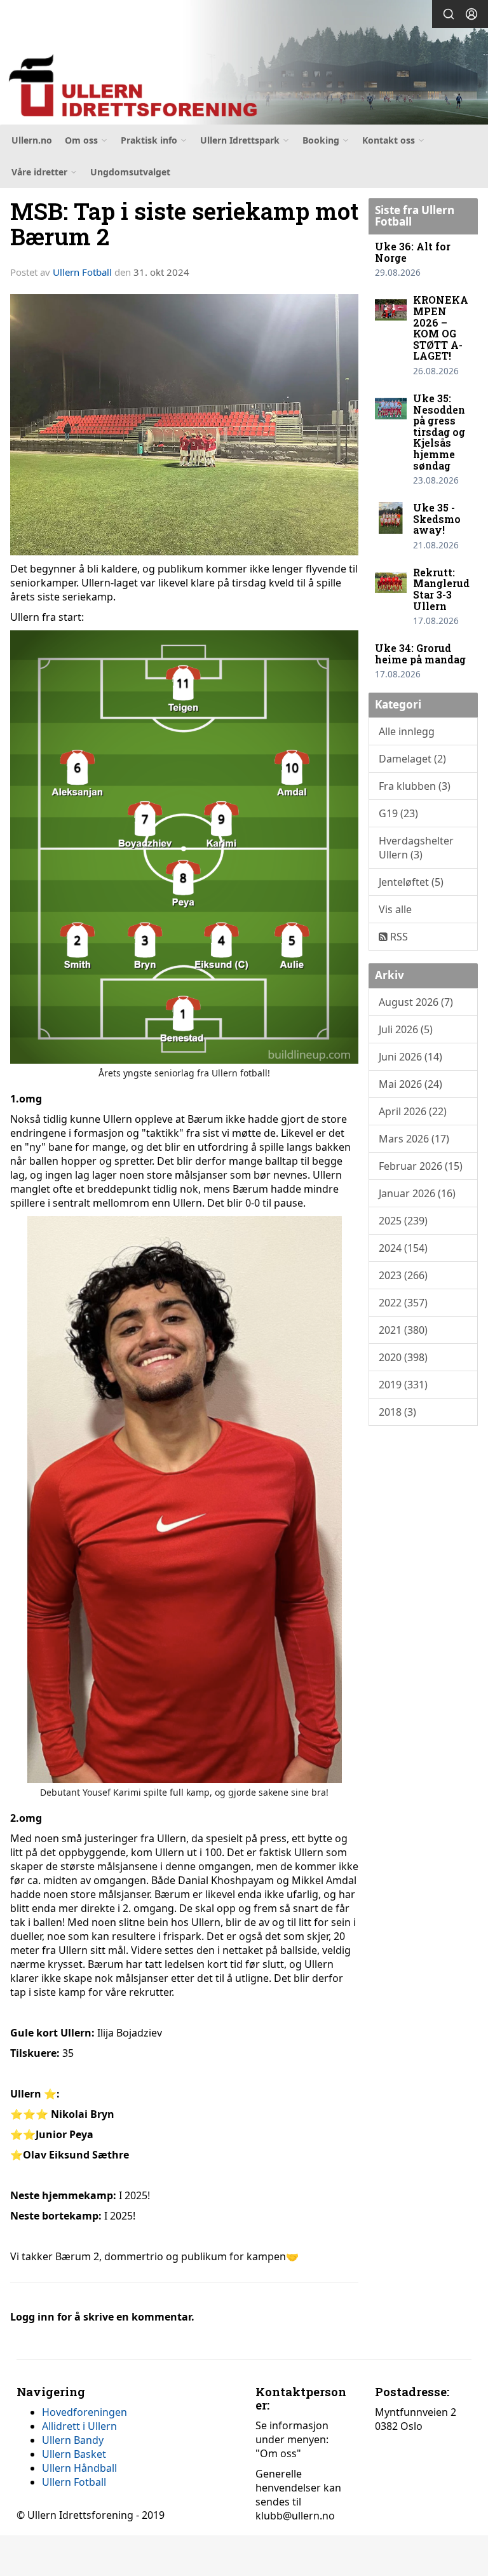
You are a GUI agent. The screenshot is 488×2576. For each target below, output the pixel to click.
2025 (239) (403, 1221)
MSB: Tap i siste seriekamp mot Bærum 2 (184, 224)
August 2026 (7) (416, 1002)
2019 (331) (403, 1385)
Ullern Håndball (79, 2468)
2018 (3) (397, 1412)
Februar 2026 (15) (421, 1166)
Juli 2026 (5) (406, 1029)
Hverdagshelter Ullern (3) (416, 848)
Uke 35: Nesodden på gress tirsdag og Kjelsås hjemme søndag (439, 432)
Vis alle (395, 909)
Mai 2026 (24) (410, 1084)
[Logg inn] (471, 14)
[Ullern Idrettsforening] (244, 64)
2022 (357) (403, 1303)
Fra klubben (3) (415, 786)
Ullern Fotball (82, 272)
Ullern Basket (74, 2454)
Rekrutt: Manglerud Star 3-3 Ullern (441, 589)
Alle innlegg (407, 731)
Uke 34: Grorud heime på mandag (420, 654)
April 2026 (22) (413, 1111)
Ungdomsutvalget (130, 172)
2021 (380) (403, 1330)
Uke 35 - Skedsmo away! (437, 519)
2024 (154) (403, 1248)
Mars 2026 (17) (414, 1139)
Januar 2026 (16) (417, 1193)
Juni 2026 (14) (410, 1057)
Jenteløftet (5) (411, 882)
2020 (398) (403, 1357)
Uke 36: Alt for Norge (413, 252)
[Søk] (449, 14)
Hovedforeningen (85, 2412)
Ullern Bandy (73, 2440)
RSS (398, 937)
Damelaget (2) (412, 759)
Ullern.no (32, 140)
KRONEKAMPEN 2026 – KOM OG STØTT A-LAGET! (441, 328)
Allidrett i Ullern (79, 2426)
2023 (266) (403, 1275)
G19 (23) (398, 813)
